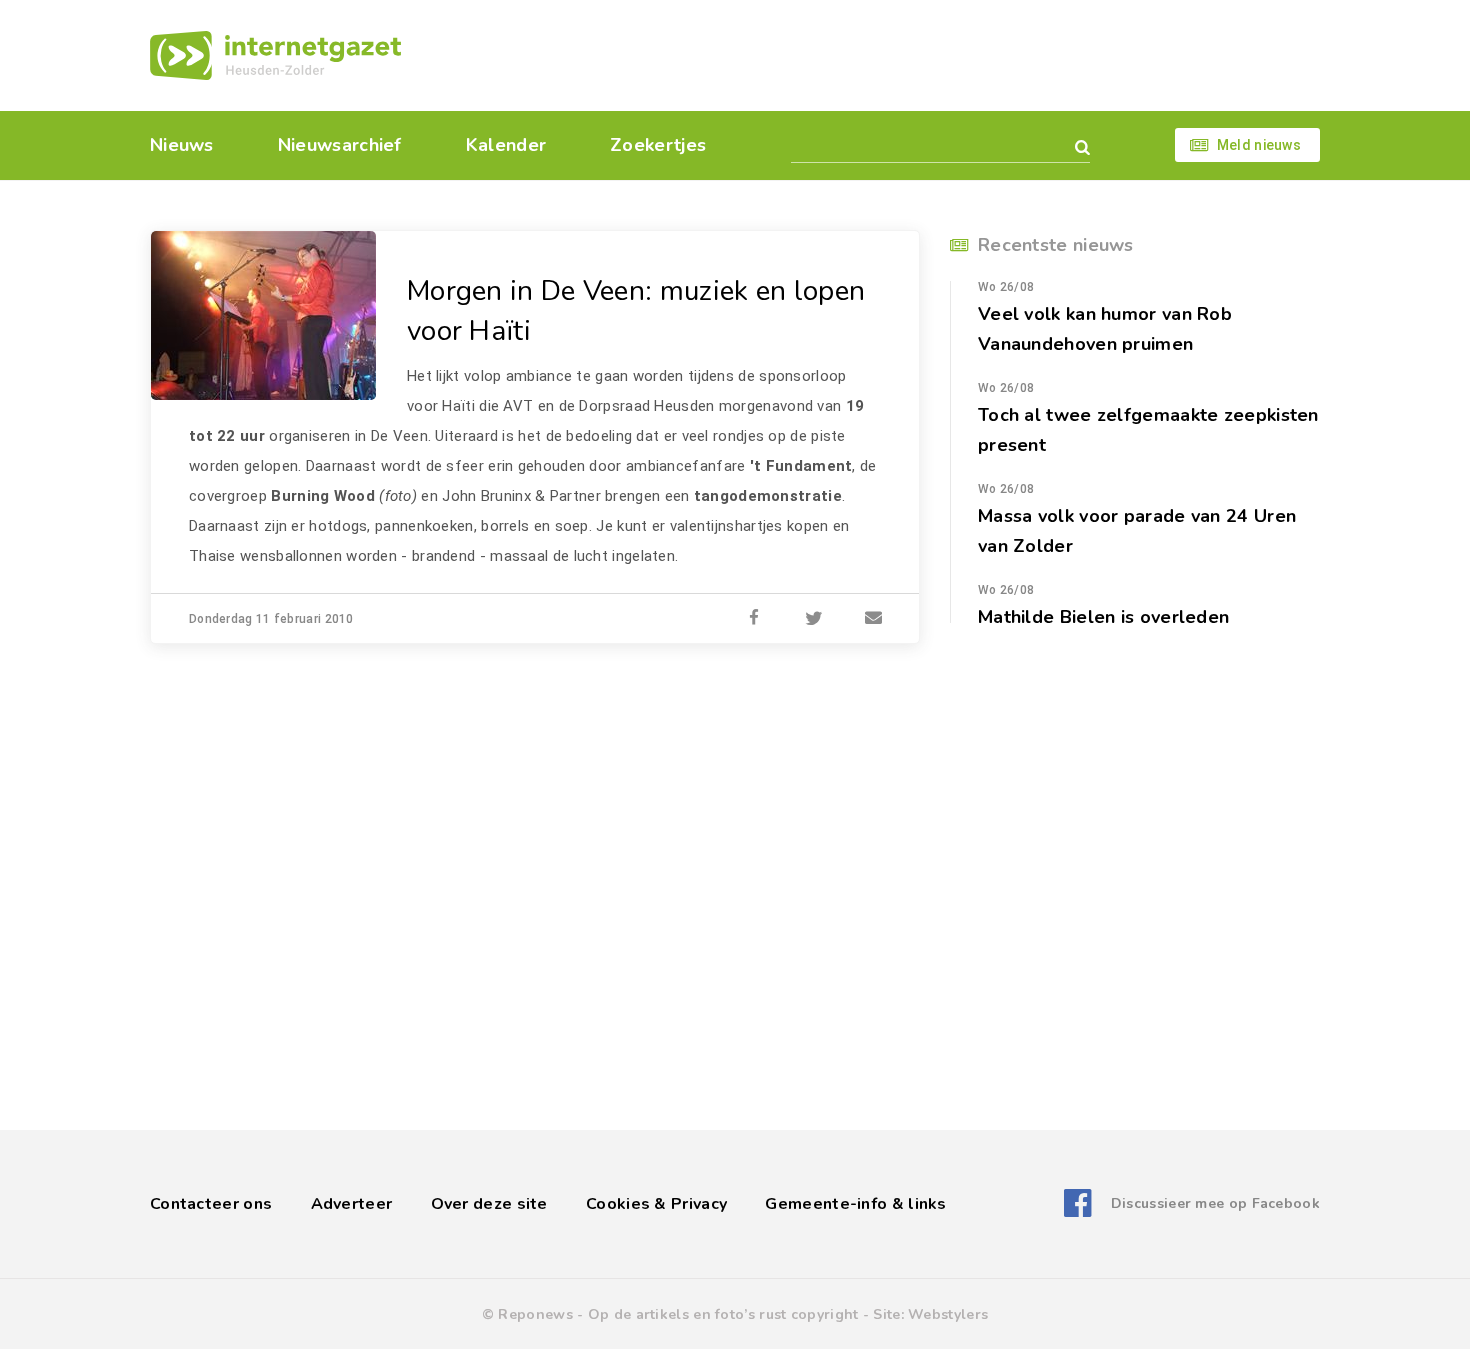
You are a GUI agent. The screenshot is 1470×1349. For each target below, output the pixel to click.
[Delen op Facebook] (754, 619)
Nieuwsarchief (340, 145)
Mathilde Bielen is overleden (1103, 617)
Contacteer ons (211, 1204)
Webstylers (948, 1314)
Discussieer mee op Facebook (1215, 1203)
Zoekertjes (658, 145)
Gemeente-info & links (855, 1204)
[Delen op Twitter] (814, 619)
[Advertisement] (872, 55)
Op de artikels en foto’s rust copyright (723, 1314)
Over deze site (489, 1204)
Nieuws (182, 145)
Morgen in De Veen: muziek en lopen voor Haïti (636, 311)
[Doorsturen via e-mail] (874, 619)
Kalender (506, 145)
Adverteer (352, 1204)
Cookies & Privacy (656, 1204)
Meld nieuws (1259, 145)
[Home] (275, 55)
